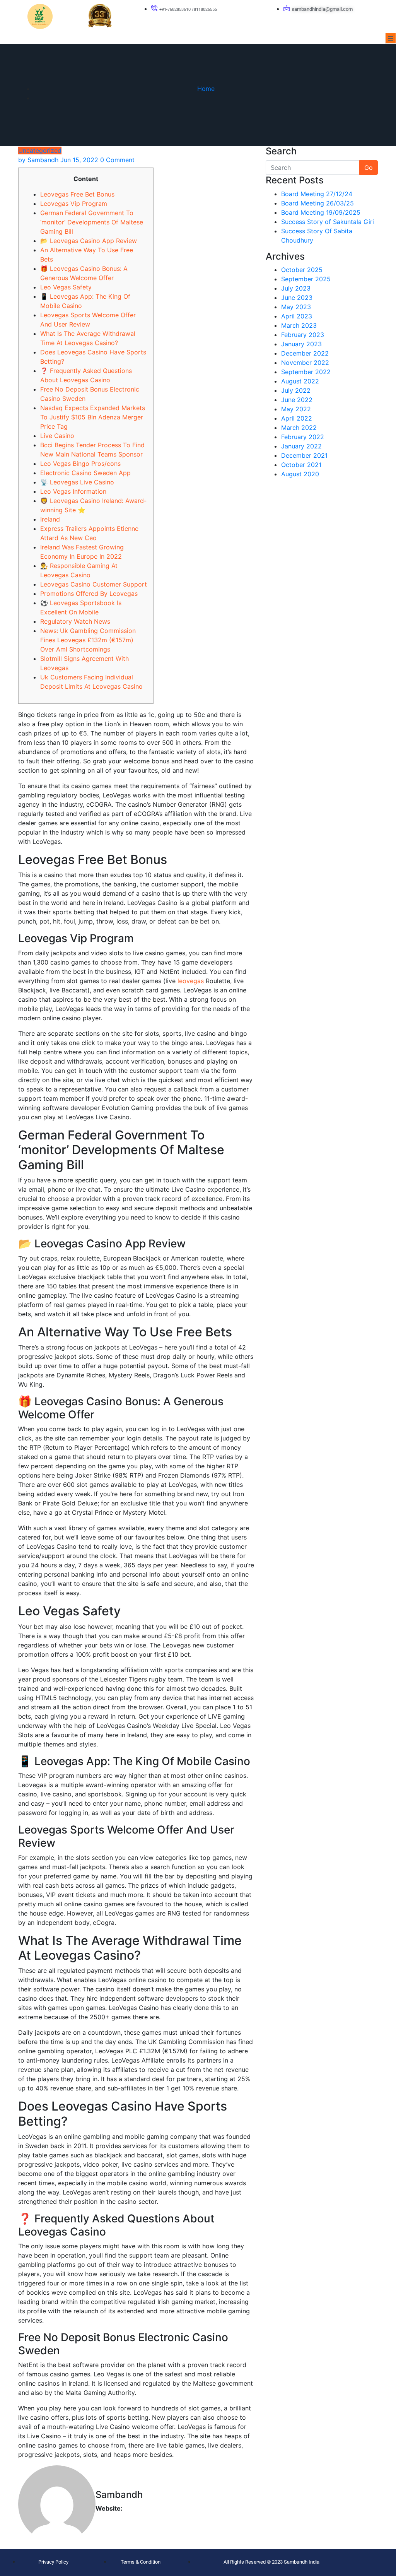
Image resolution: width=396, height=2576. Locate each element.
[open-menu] (391, 38)
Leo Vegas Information (73, 491)
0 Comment (117, 160)
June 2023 (297, 298)
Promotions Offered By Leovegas (89, 594)
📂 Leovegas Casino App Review (89, 241)
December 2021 (304, 455)
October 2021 (301, 465)
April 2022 (297, 418)
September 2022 (306, 372)
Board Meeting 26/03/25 (317, 203)
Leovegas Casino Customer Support (94, 584)
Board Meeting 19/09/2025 (321, 212)
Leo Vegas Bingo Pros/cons (80, 464)
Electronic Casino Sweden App (85, 473)
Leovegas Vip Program (74, 204)
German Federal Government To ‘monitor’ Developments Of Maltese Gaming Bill (92, 222)
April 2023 (297, 316)
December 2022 (305, 353)
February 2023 (303, 335)
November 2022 (305, 363)
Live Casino (57, 436)
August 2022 (300, 381)
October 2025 (302, 270)
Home (206, 89)
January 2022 (301, 446)
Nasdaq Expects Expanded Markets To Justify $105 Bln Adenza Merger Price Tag (93, 417)
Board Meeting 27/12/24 (317, 194)
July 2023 (296, 288)
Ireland (50, 519)
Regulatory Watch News (75, 621)
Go (369, 168)
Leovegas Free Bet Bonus (77, 194)
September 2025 (306, 279)
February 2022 (303, 437)
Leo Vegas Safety (66, 287)
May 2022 (296, 409)
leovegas (191, 981)
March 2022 (299, 428)
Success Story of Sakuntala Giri (328, 222)
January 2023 (301, 344)
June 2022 (297, 400)
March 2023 (299, 325)
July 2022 (296, 390)
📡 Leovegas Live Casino (77, 482)
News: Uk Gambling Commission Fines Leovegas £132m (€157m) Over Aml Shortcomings (88, 640)
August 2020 (300, 474)
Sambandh (38, 160)
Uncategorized (40, 151)
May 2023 (296, 307)
